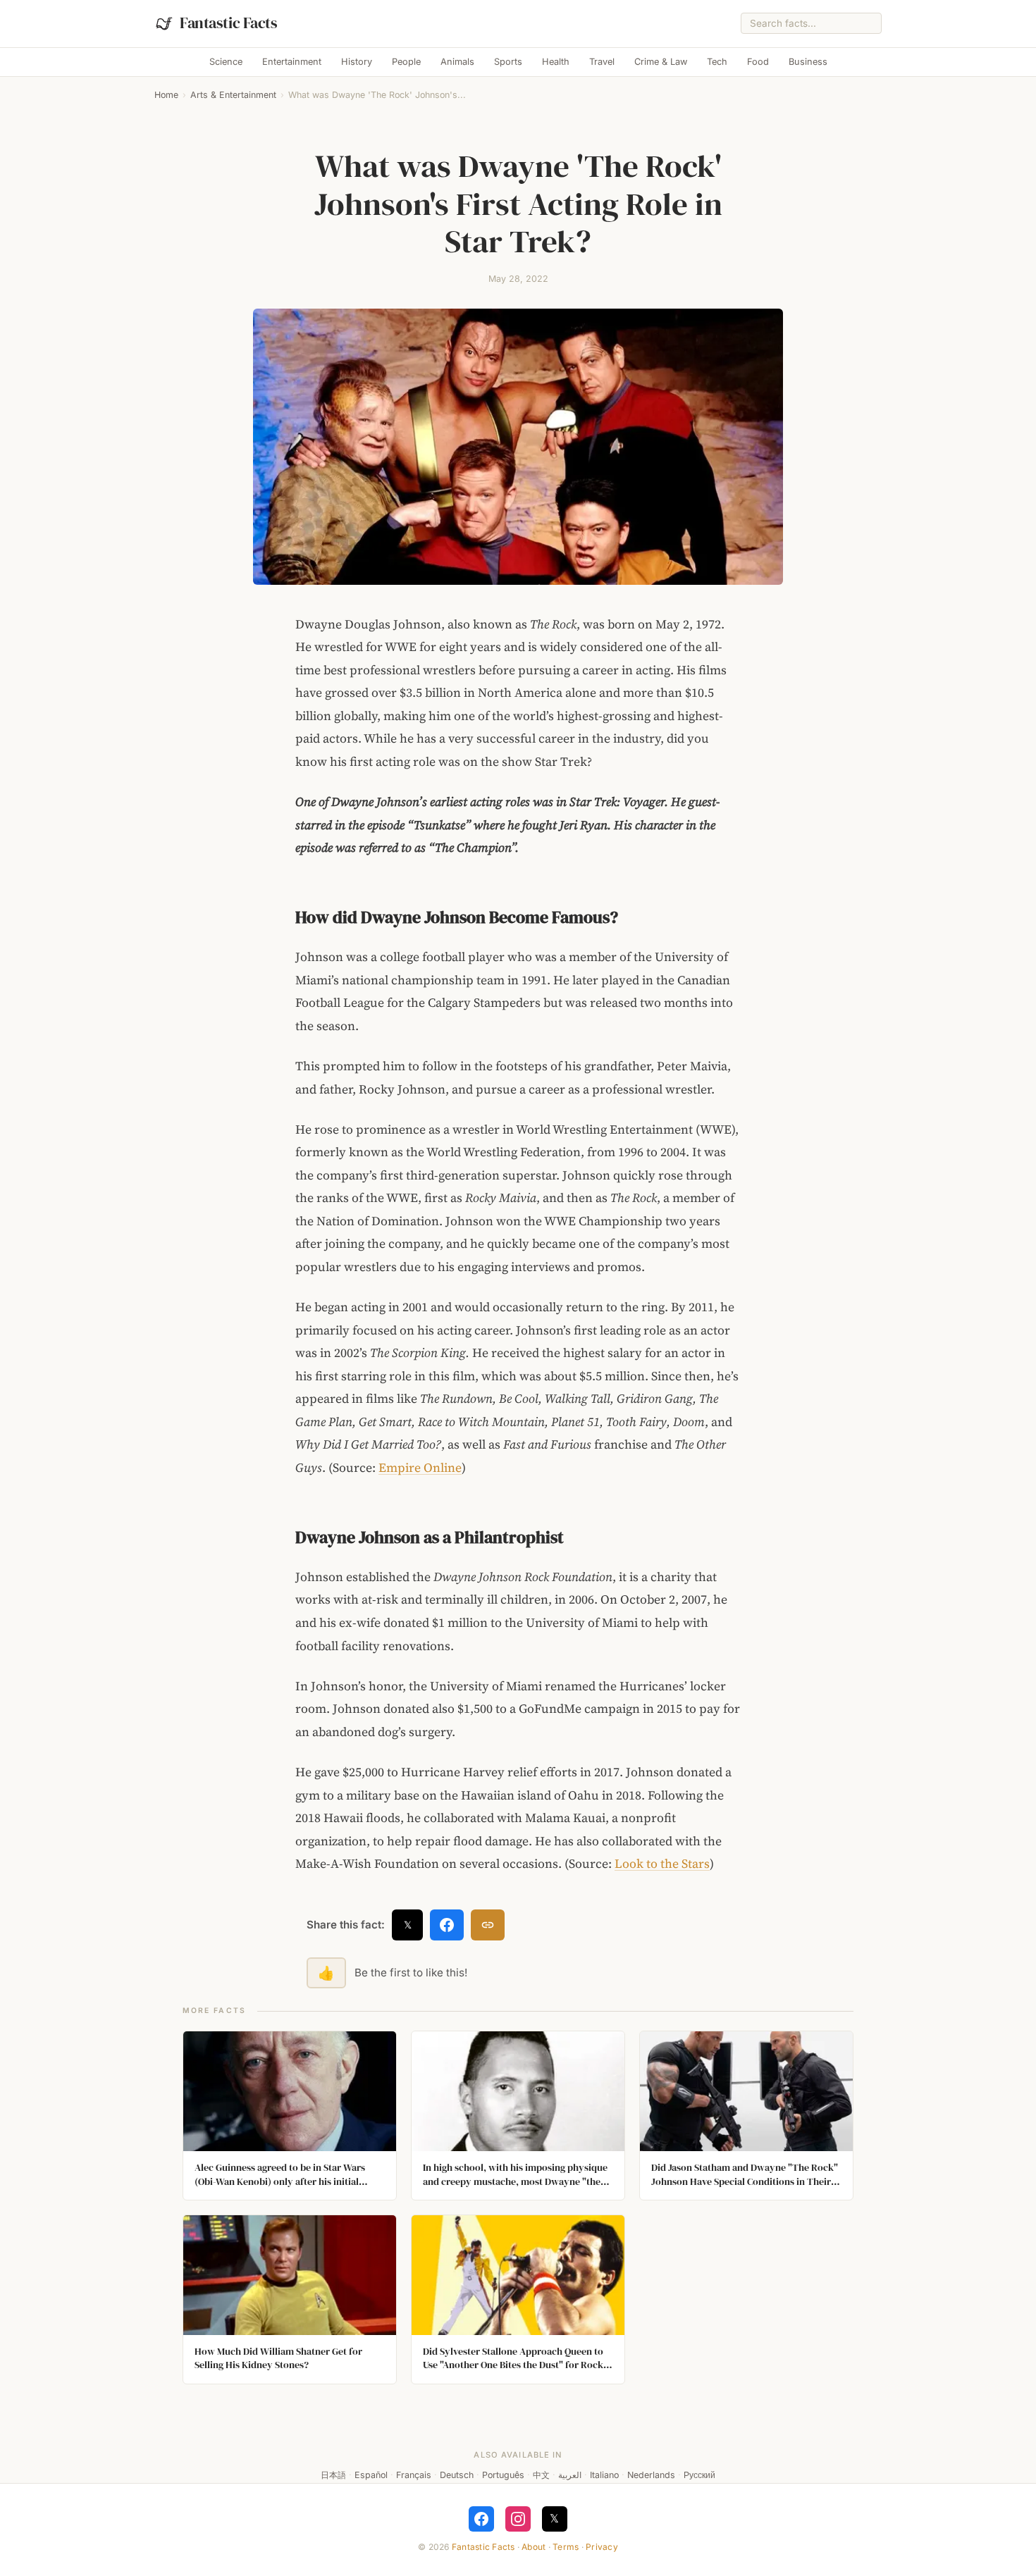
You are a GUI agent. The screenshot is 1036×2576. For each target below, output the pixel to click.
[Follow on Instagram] (518, 2519)
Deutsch (457, 2475)
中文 (541, 2475)
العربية (570, 2475)
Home (166, 95)
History (357, 62)
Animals (457, 62)
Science (226, 62)
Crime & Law (661, 62)
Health (556, 62)
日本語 (333, 2475)
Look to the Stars (662, 1864)
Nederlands (651, 2475)
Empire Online (420, 1468)
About (534, 2547)
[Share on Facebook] (447, 1925)
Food (758, 62)
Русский (699, 2475)
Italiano (604, 2475)
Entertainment (292, 62)
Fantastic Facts (483, 2547)
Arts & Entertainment (233, 95)
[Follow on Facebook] (481, 2519)
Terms (566, 2547)
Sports (508, 62)
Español (371, 2475)
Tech (717, 62)
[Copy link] (488, 1925)
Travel (602, 62)
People (406, 62)
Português (503, 2475)
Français (414, 2475)
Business (808, 62)
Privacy (602, 2547)
